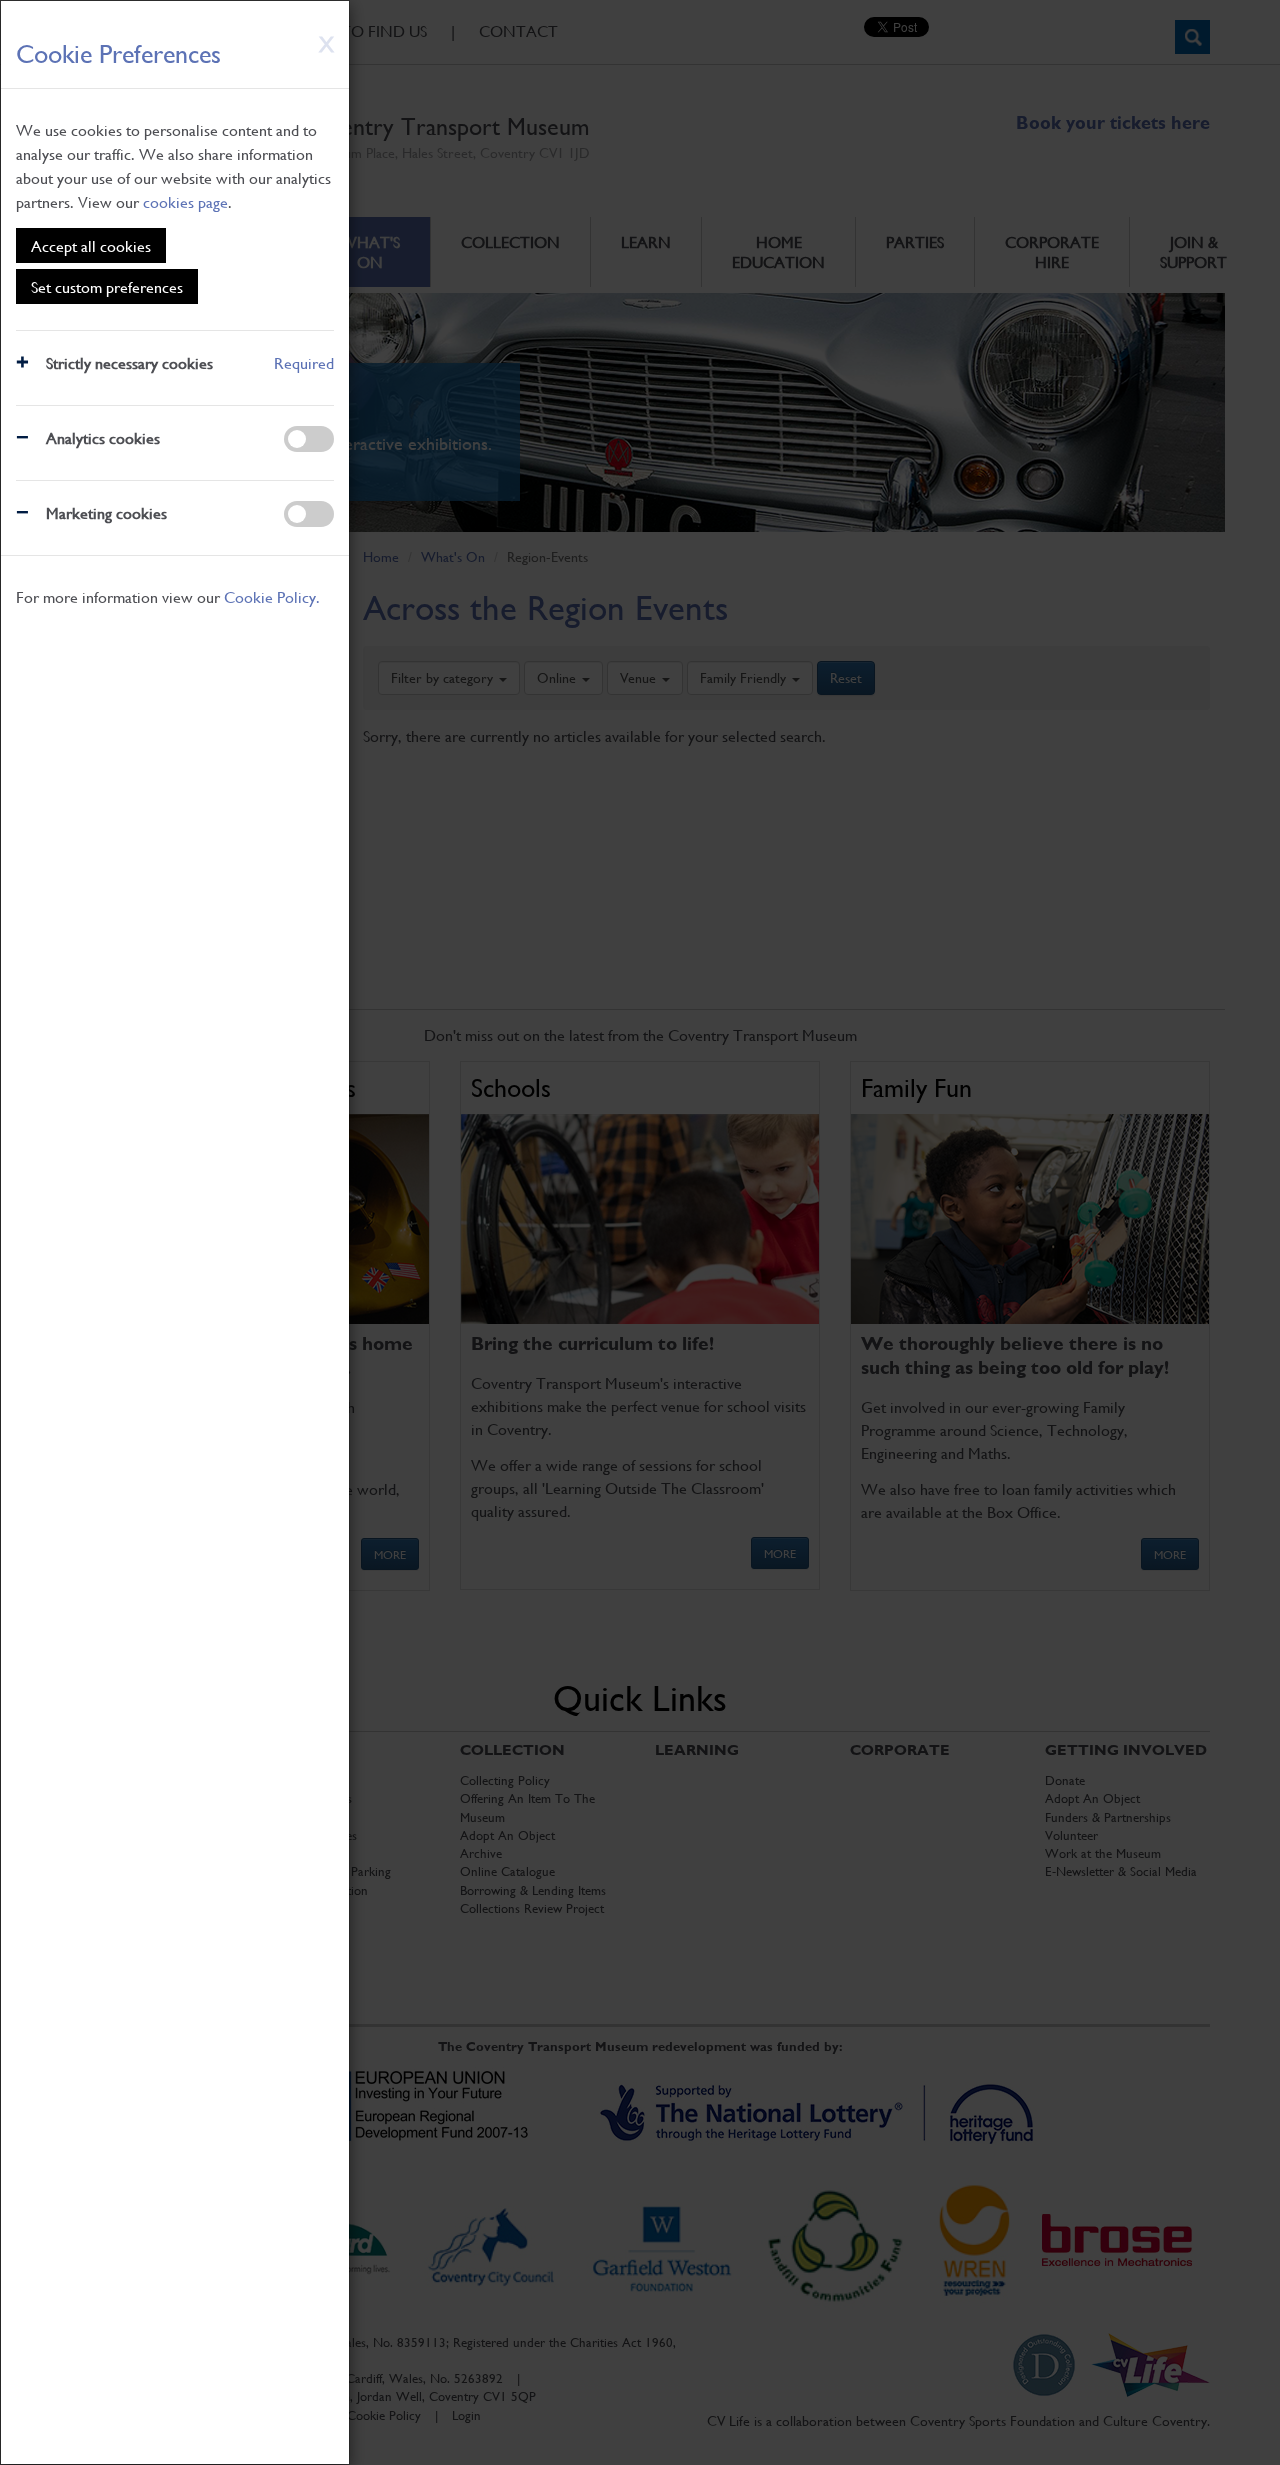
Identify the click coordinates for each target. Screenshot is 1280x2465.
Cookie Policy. (272, 596)
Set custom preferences (107, 286)
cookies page (185, 201)
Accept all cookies (91, 245)
